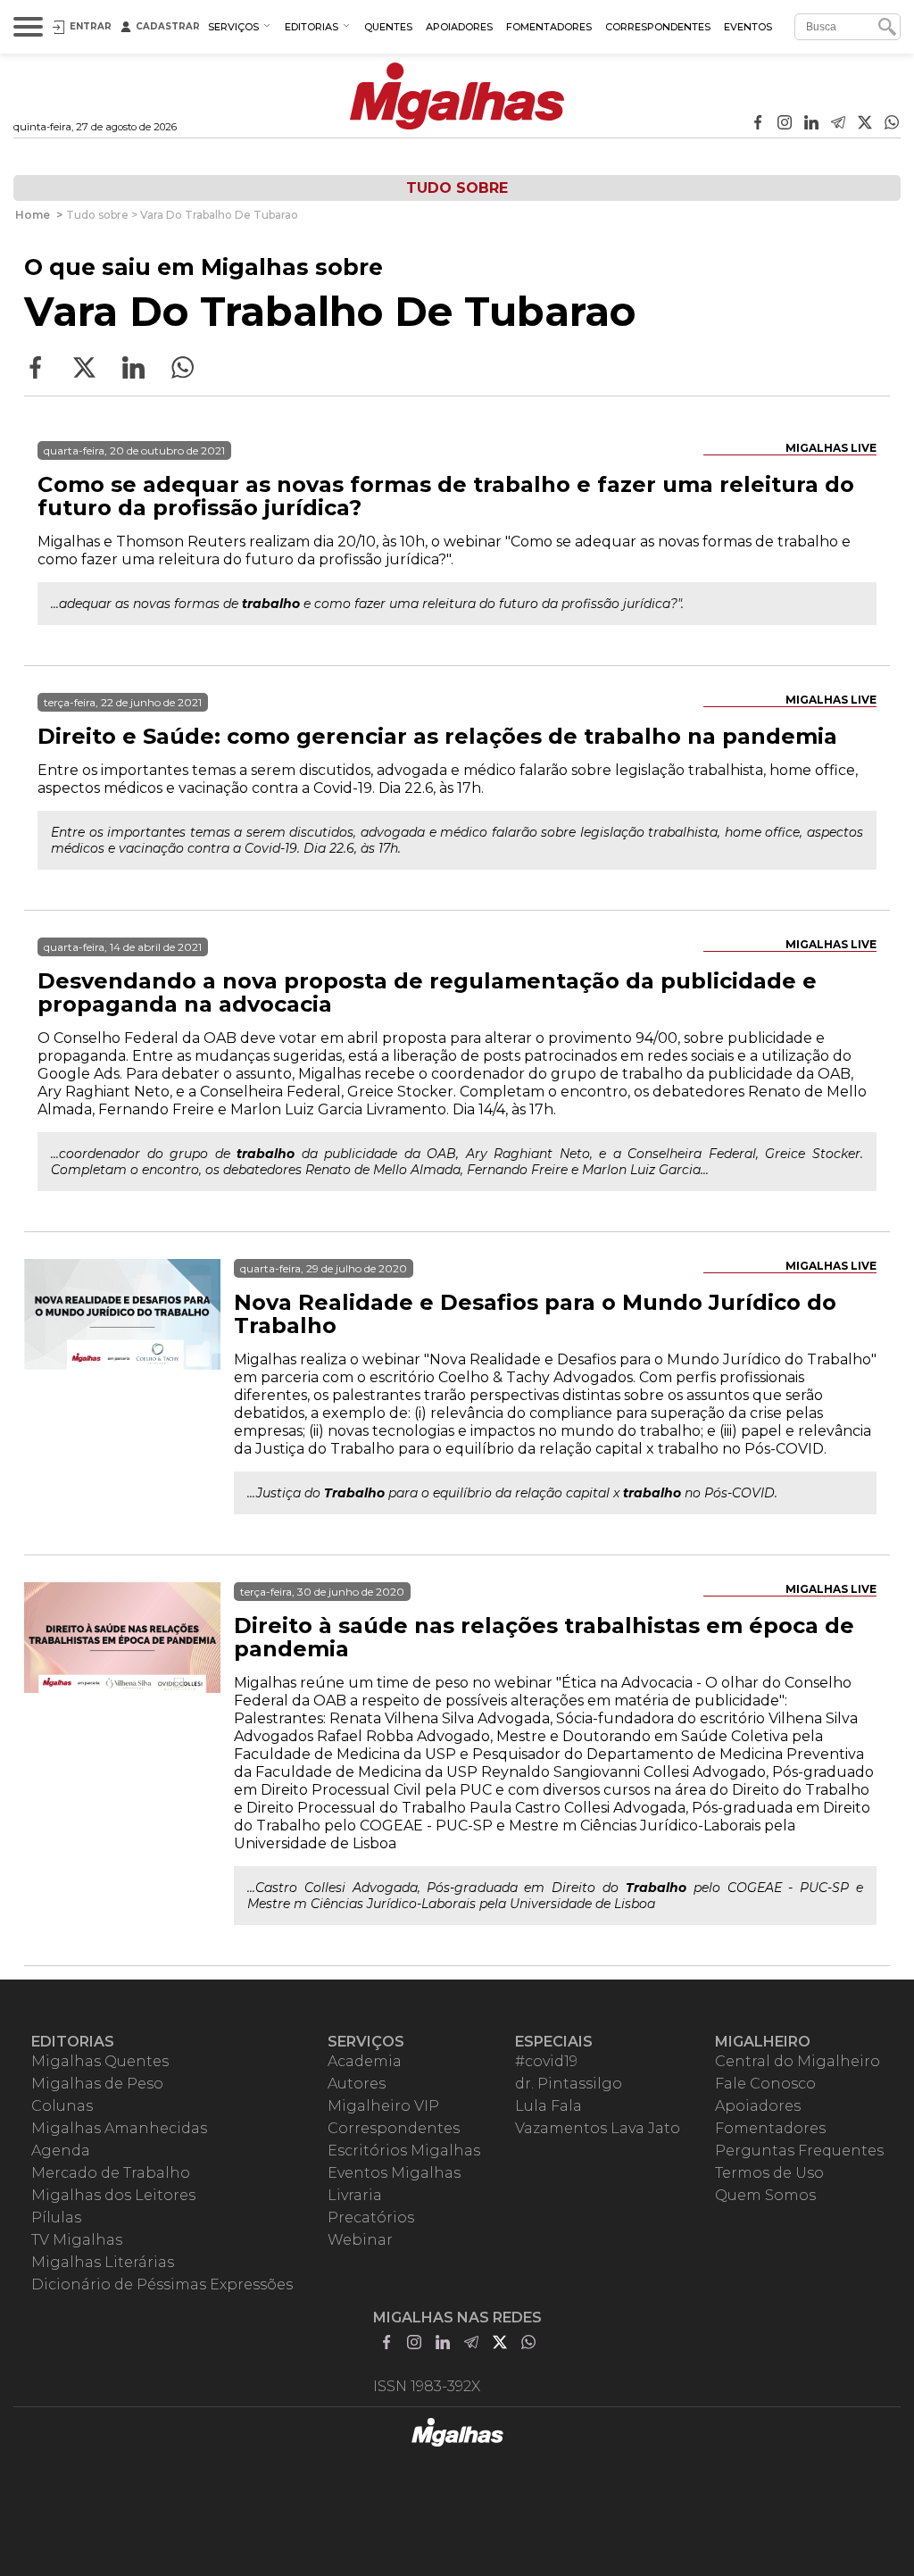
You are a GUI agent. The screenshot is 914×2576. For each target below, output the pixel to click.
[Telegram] (838, 124)
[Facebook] (758, 124)
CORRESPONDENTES (658, 27)
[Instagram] (785, 124)
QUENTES (388, 27)
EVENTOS (748, 27)
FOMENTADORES (549, 27)
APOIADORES (459, 27)
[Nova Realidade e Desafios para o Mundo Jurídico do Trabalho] (122, 1357)
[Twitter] (865, 124)
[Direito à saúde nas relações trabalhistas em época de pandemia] (122, 1680)
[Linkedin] (811, 124)
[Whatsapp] (892, 124)
